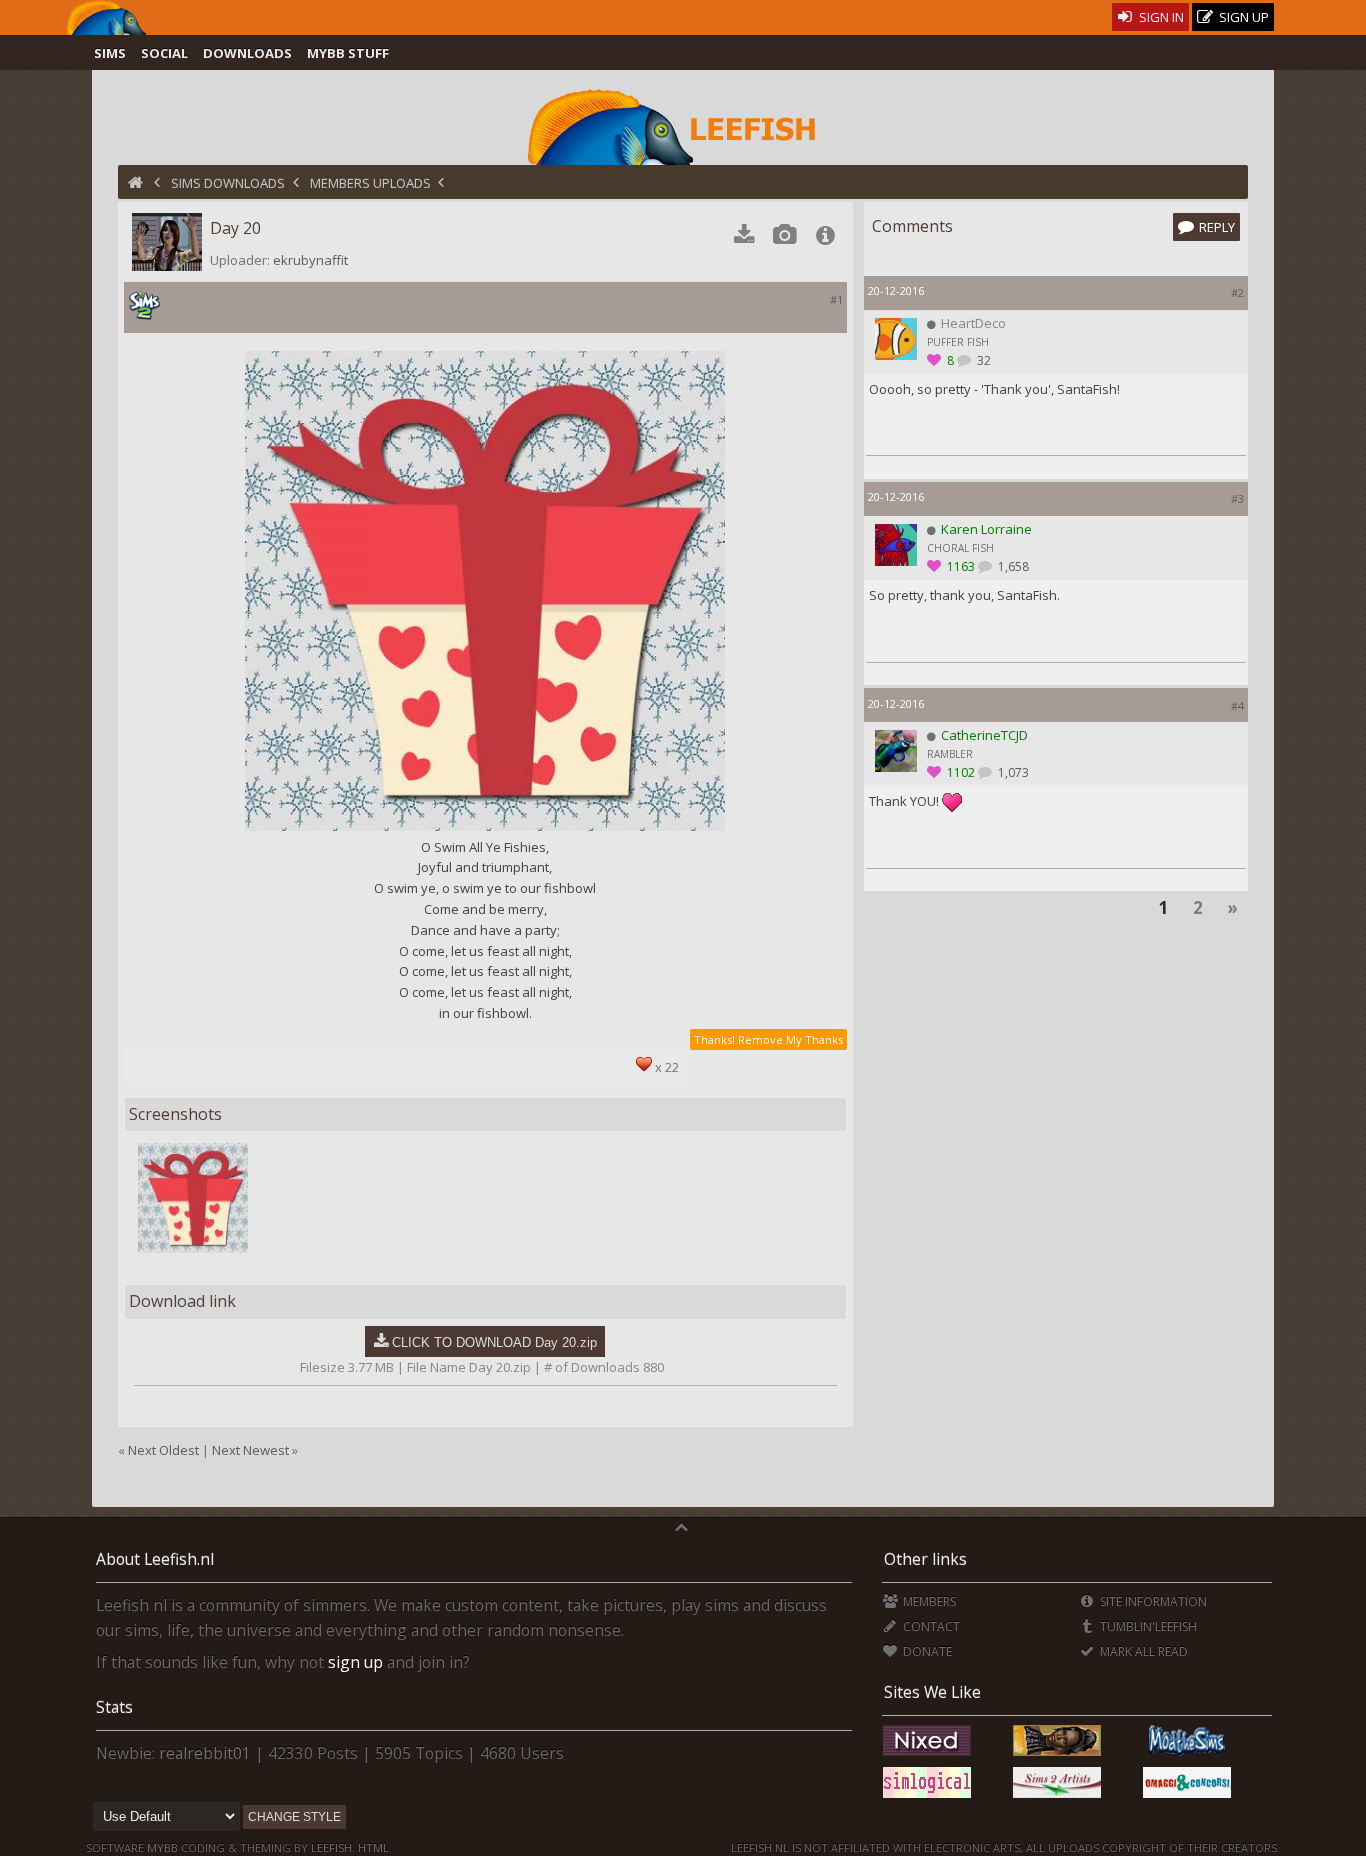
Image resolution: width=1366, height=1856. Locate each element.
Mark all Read (1142, 1651)
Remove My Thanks (790, 1039)
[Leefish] (683, 125)
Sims (110, 53)
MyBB (162, 1847)
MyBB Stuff (348, 53)
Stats (114, 1707)
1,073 (1012, 772)
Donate (926, 1651)
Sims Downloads (228, 183)
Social (164, 53)
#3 (1237, 498)
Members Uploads (370, 183)
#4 (1237, 705)
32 (982, 360)
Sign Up (1242, 17)
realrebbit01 (205, 1753)
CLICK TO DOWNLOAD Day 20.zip (494, 1342)
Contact (930, 1626)
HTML (372, 1847)
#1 (836, 299)
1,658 (1012, 566)
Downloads (247, 53)
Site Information (1152, 1601)
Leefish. (333, 1847)
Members (928, 1601)
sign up (355, 1662)
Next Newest (250, 1450)
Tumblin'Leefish (1147, 1626)
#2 (1237, 292)
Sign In (1160, 17)
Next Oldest (163, 1450)
